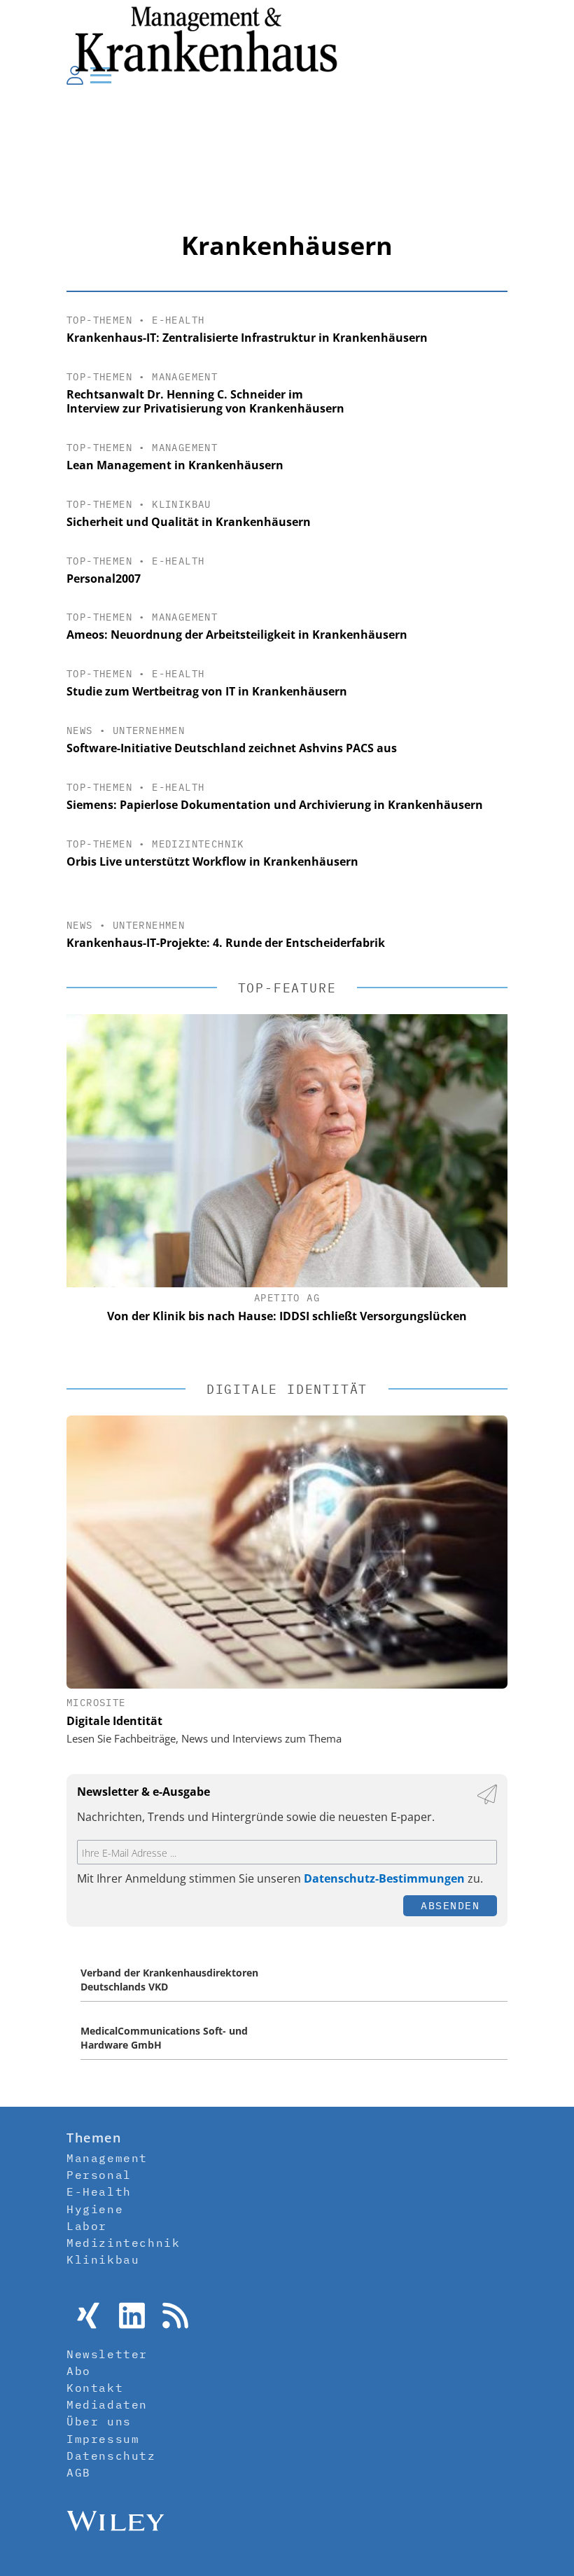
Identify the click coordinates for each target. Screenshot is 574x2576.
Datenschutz (111, 2456)
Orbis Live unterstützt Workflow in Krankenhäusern (212, 861)
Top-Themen (99, 320)
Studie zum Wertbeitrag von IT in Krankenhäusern (207, 691)
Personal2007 (104, 579)
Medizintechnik (198, 844)
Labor (87, 2226)
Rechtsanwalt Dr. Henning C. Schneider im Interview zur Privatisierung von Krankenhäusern (205, 402)
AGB (79, 2472)
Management (185, 377)
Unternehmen (149, 730)
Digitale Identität (114, 1721)
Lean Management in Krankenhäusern (175, 465)
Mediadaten (107, 2404)
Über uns (99, 2421)
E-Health (178, 320)
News (80, 730)
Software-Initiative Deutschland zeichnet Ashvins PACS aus (232, 748)
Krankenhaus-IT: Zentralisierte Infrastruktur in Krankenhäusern (247, 338)
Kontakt (95, 2388)
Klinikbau (182, 504)
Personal (99, 2175)
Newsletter (107, 2354)
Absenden (450, 1905)
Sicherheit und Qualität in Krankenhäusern (189, 522)
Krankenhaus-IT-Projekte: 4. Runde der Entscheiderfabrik (226, 943)
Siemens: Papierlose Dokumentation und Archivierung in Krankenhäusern (275, 805)
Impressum (103, 2439)
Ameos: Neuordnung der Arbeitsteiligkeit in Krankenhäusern (237, 635)
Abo (79, 2371)
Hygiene (95, 2209)
